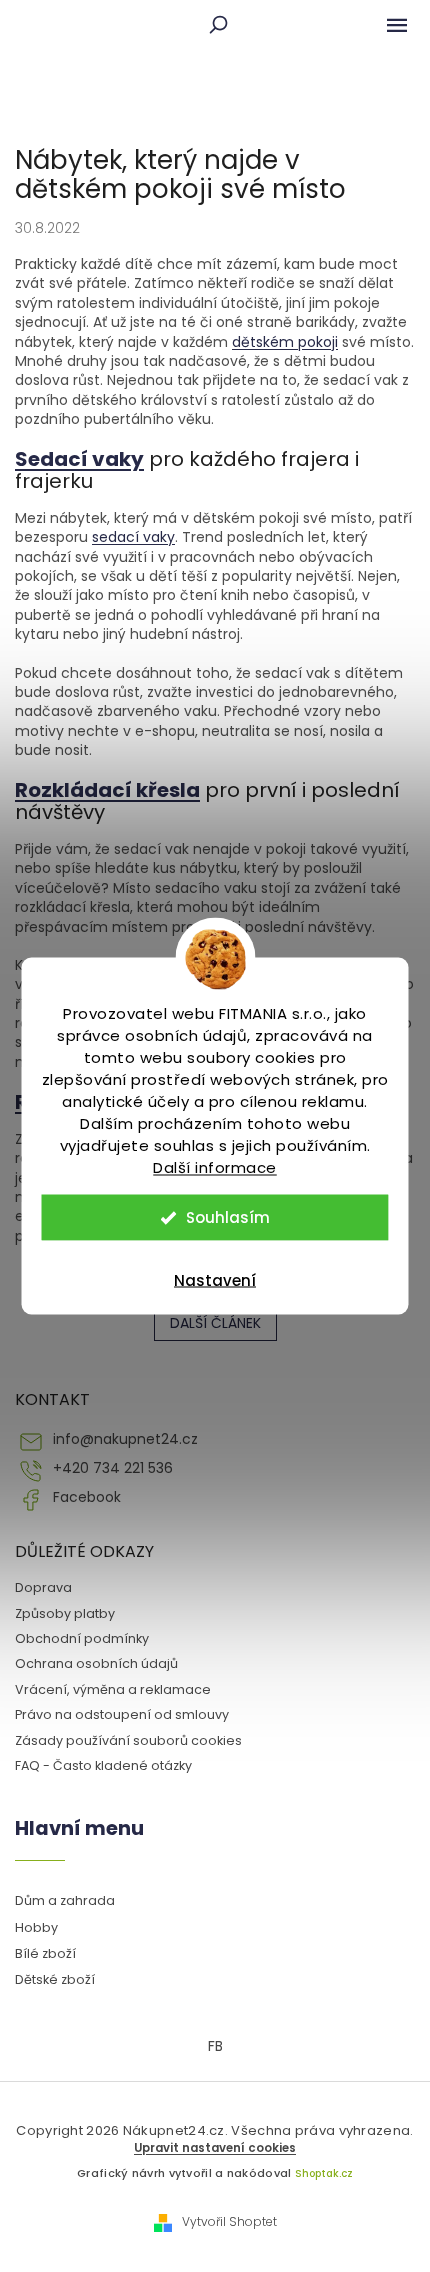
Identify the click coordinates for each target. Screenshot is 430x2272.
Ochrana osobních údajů (96, 1663)
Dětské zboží (55, 1979)
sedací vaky (133, 537)
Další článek (215, 1323)
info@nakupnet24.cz (125, 1439)
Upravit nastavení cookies (215, 2148)
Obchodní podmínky (82, 1638)
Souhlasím (228, 1217)
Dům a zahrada (65, 1900)
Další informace (215, 1167)
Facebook (87, 1497)
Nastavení (215, 1280)
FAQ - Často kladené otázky (103, 1765)
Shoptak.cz (324, 2173)
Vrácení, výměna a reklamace (113, 1689)
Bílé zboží (45, 1953)
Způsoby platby (65, 1613)
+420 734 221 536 (113, 1468)
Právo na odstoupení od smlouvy (122, 1714)
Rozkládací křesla (107, 790)
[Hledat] (218, 25)
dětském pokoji (285, 342)
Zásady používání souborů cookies (128, 1740)
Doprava (43, 1587)
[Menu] (397, 25)
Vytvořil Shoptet (229, 2222)
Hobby (36, 1927)
